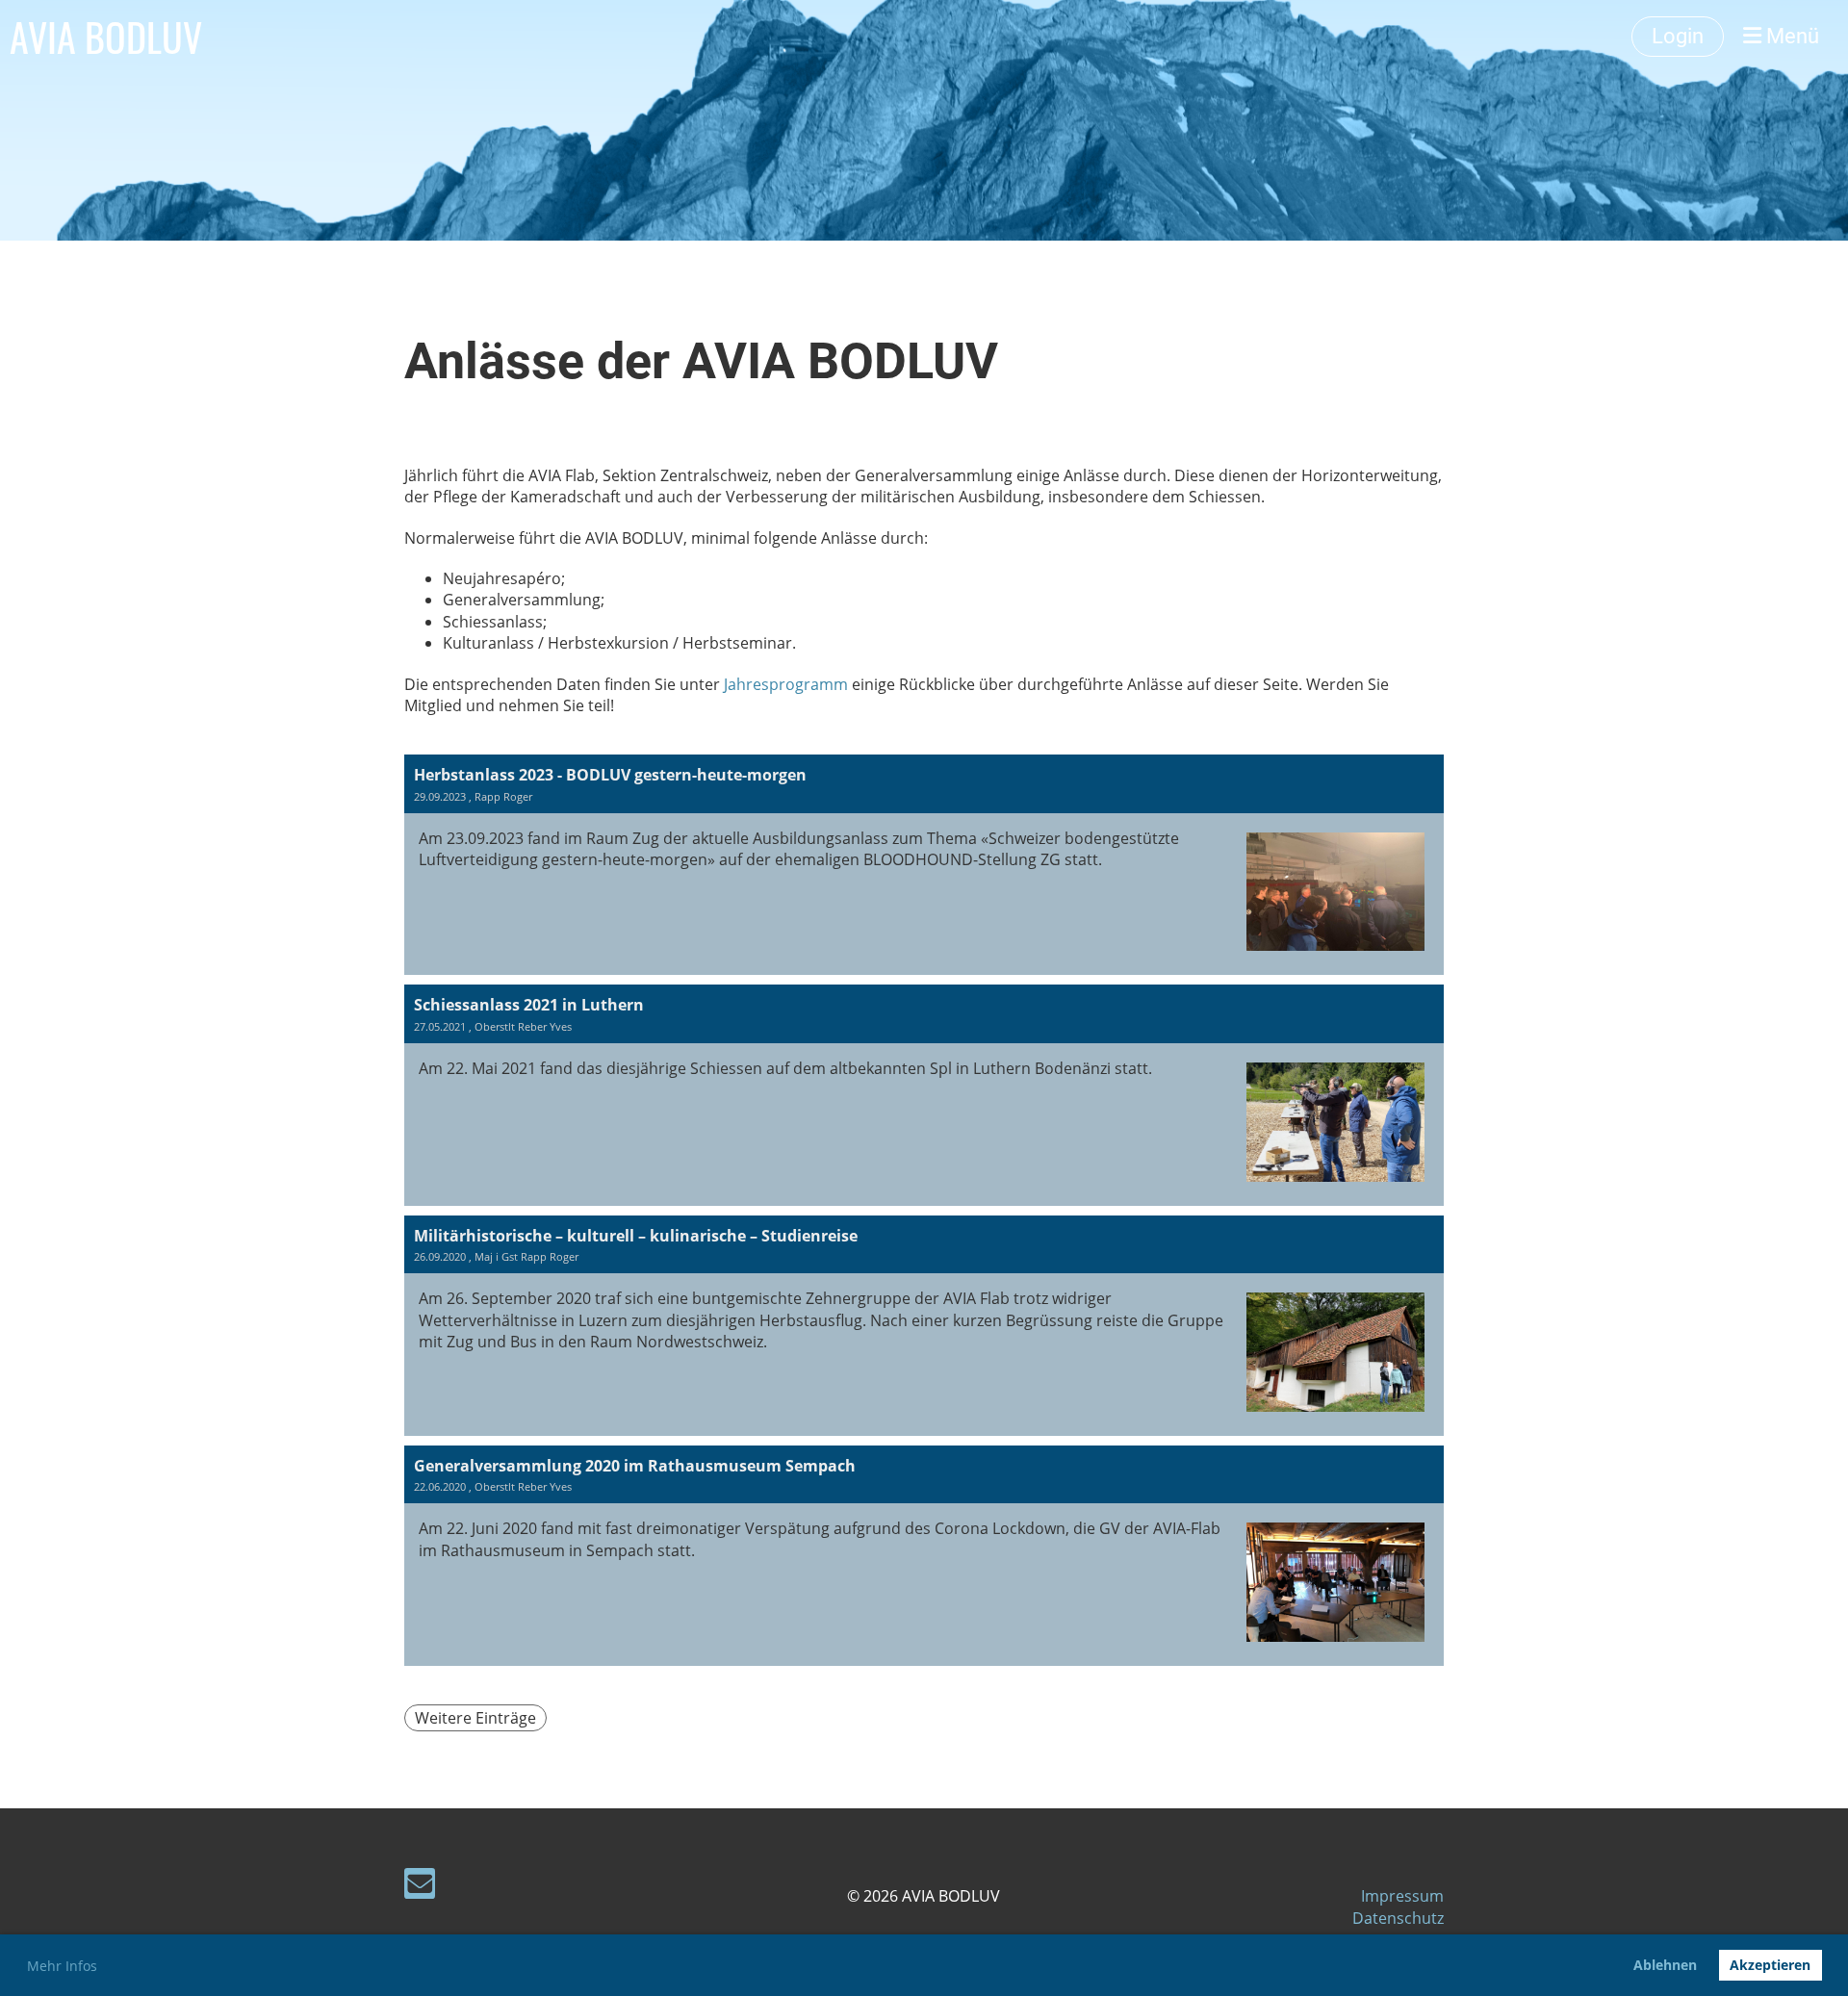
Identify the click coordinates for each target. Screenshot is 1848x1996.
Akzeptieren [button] (1770, 1965)
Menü (1790, 36)
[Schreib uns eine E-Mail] (420, 1887)
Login (1678, 36)
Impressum (1402, 1896)
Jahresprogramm (788, 684)
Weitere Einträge (475, 1718)
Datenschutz (1398, 1918)
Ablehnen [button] (1665, 1965)
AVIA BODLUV (106, 37)
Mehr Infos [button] (62, 1966)
